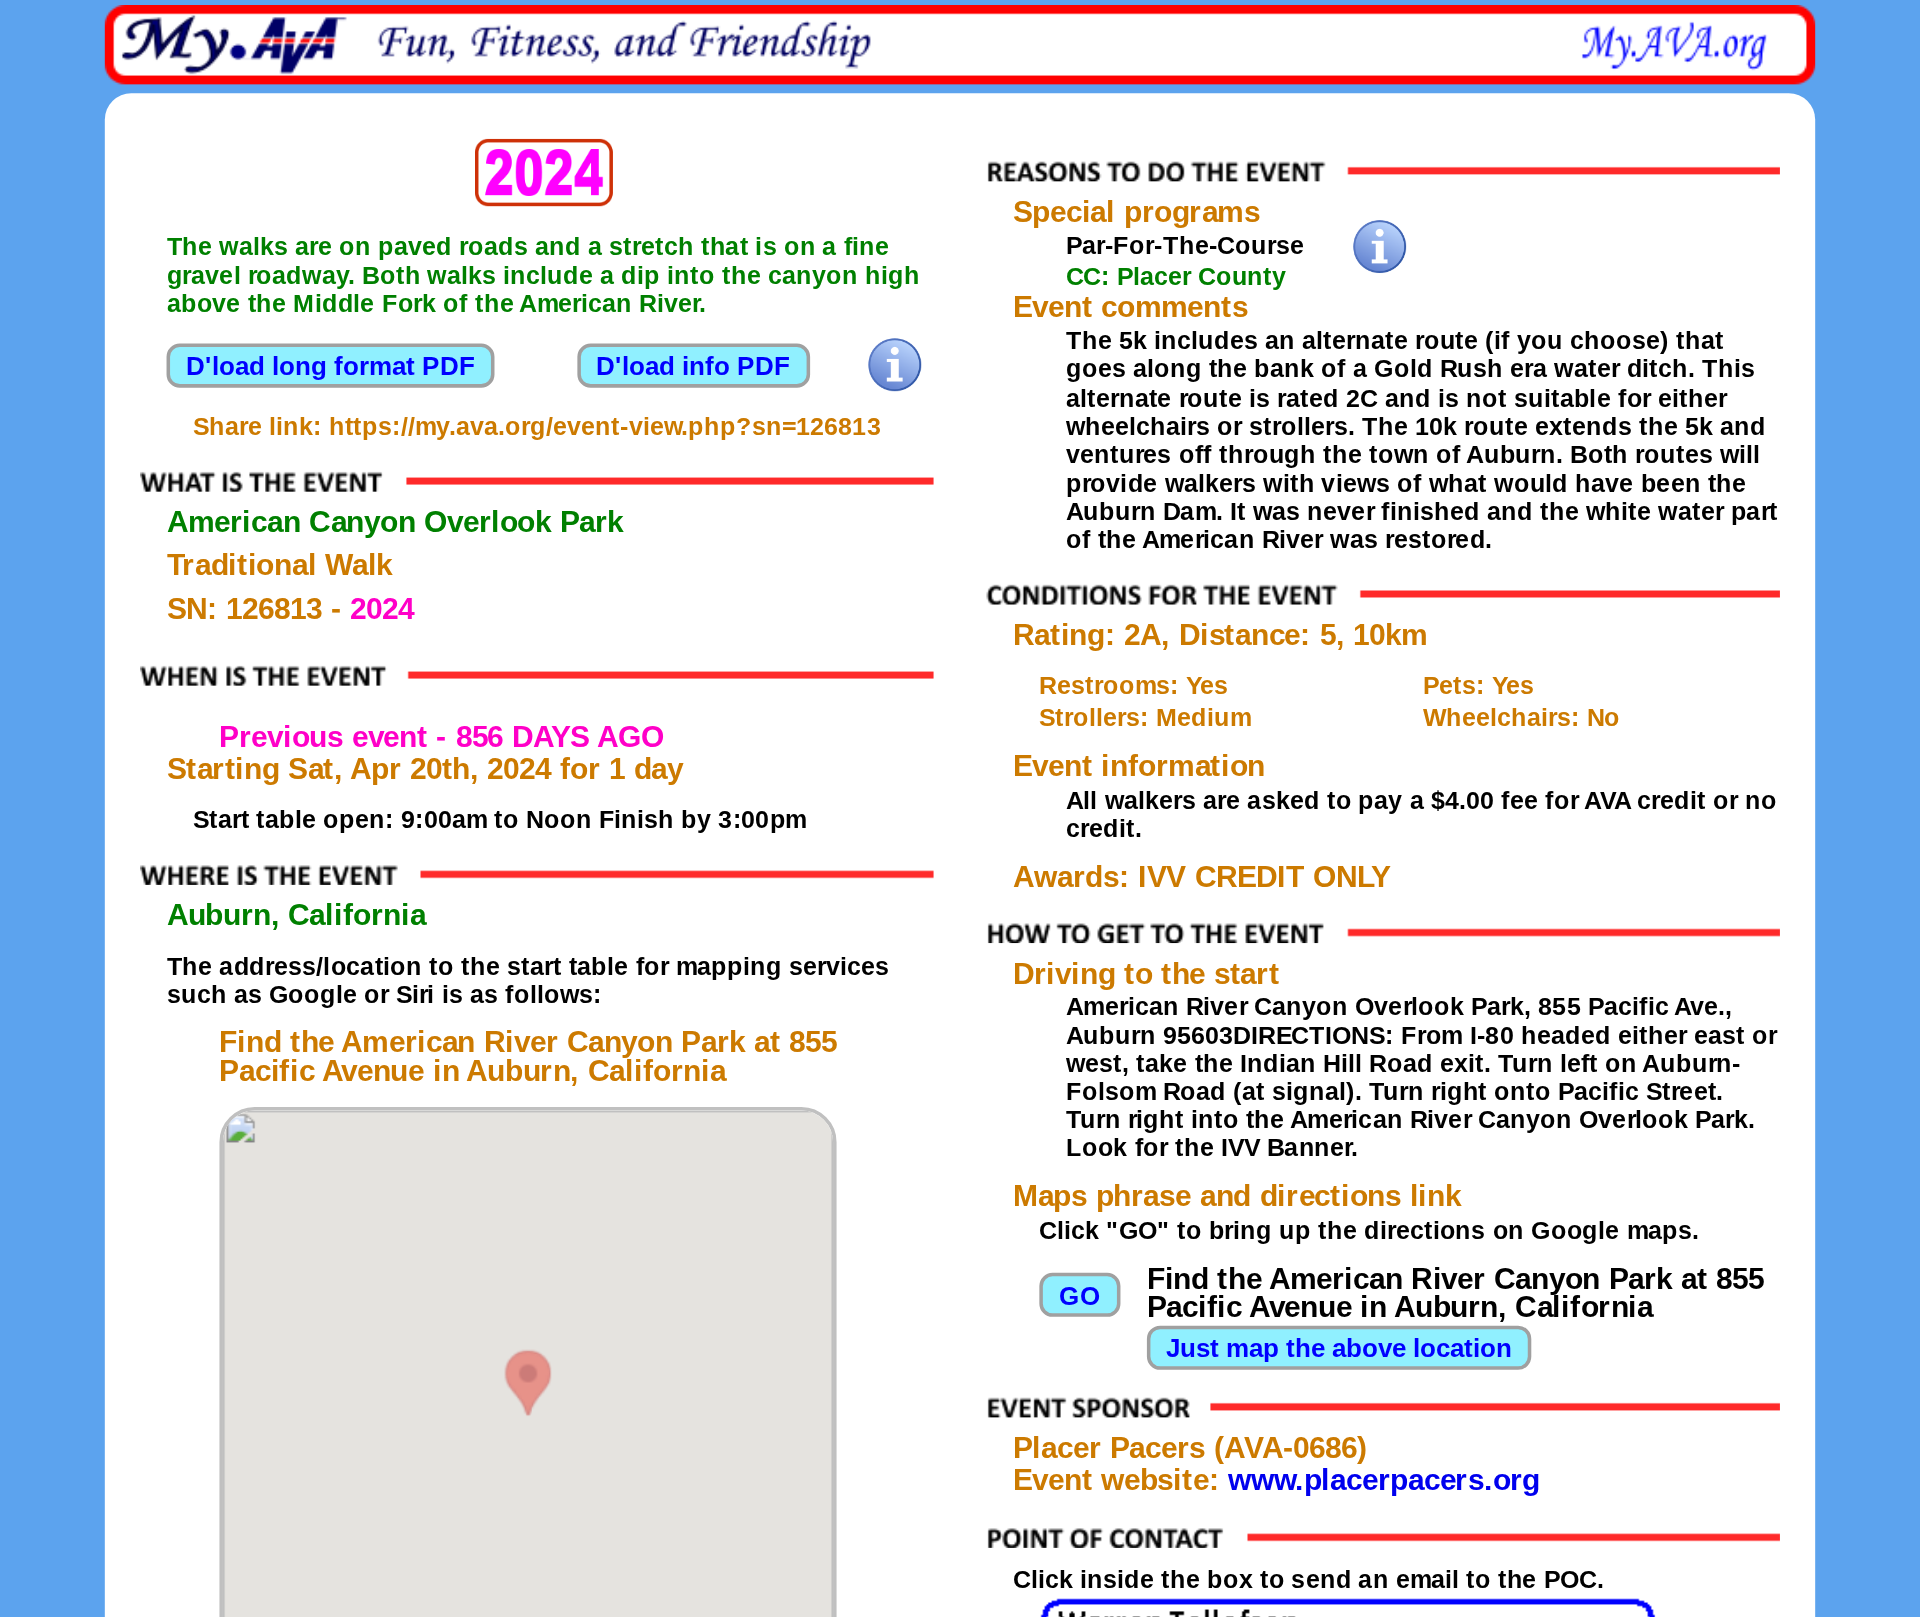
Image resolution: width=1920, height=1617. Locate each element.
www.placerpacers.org (1384, 1481)
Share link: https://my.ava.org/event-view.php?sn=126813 (537, 427)
